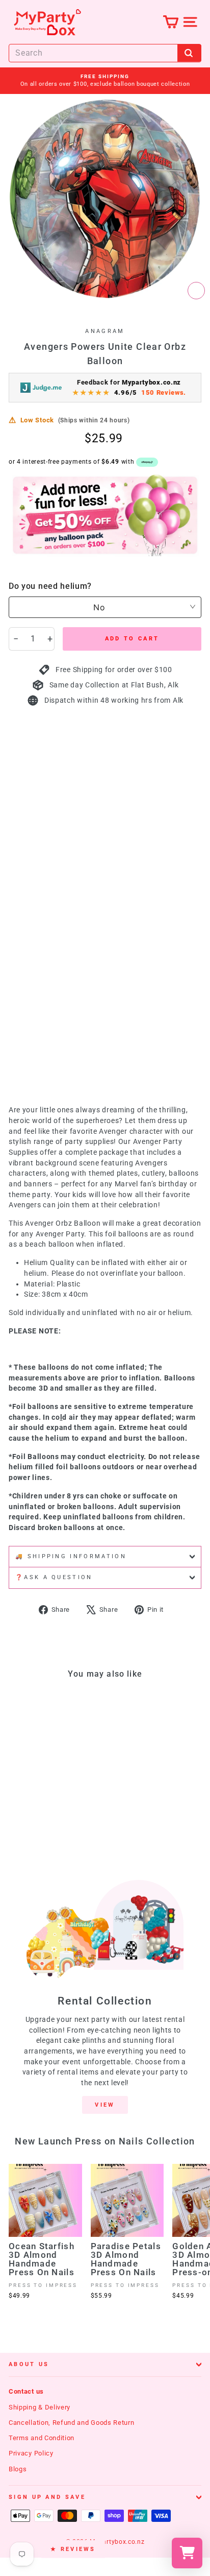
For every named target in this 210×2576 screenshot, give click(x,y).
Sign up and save (47, 2497)
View (105, 2105)
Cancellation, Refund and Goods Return (72, 2423)
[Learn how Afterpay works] (147, 462)
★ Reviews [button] (73, 2549)
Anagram (105, 331)
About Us (29, 2364)
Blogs (18, 2469)
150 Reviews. (164, 392)
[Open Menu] (190, 22)
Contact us (26, 2391)
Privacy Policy (31, 2453)
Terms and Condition (42, 2438)
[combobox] (105, 53)
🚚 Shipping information (71, 1556)
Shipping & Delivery (40, 2407)
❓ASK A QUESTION (54, 1577)
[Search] (189, 53)
